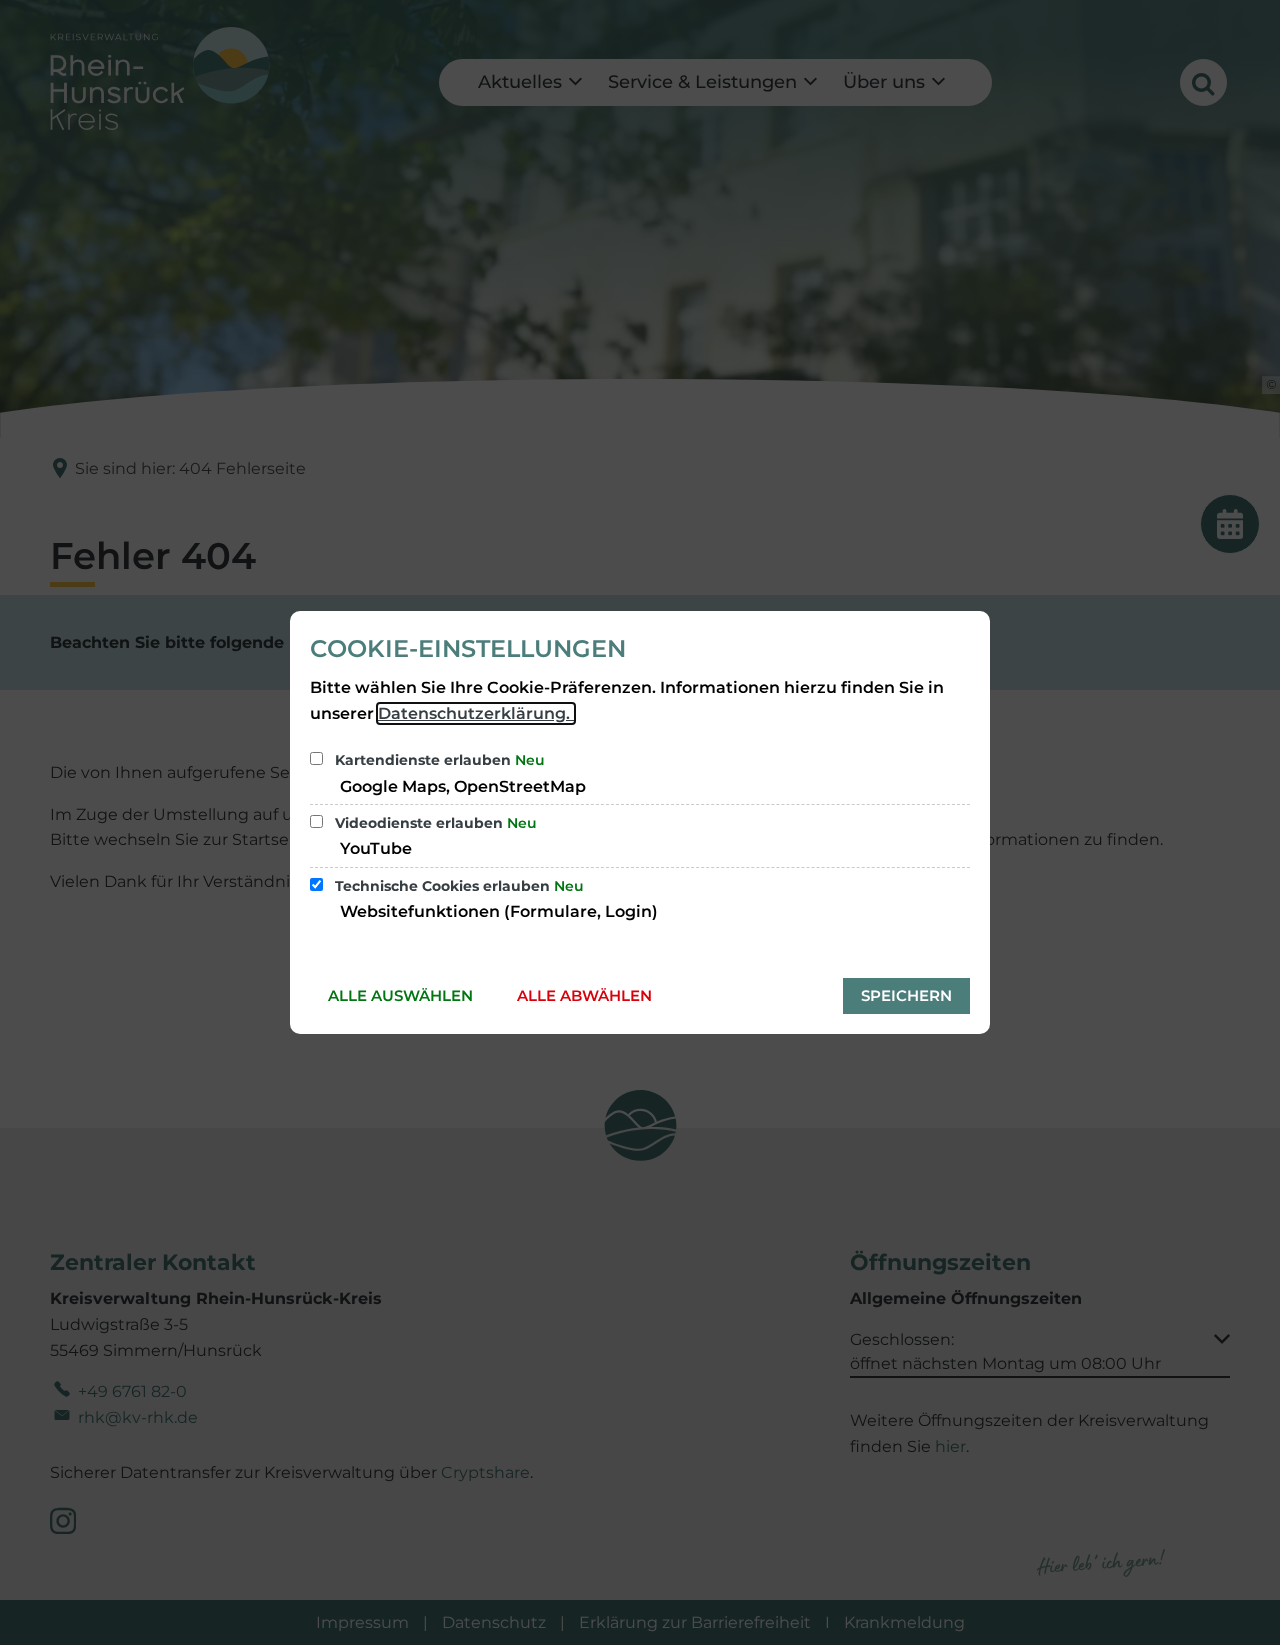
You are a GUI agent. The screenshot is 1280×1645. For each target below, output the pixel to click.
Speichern (906, 995)
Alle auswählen (400, 995)
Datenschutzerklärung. (476, 713)
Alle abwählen (584, 995)
